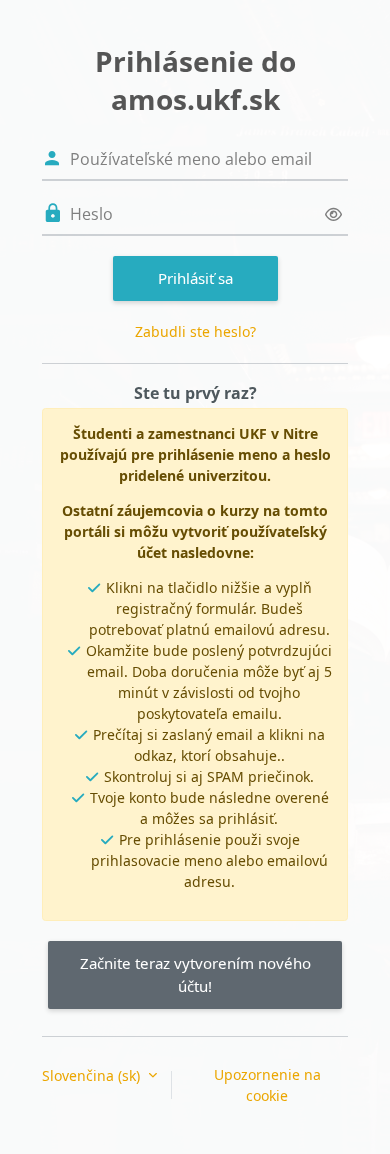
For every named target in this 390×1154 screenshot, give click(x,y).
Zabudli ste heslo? (195, 331)
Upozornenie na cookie (267, 1085)
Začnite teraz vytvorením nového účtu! (195, 974)
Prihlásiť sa (195, 278)
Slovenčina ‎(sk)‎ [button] (93, 1075)
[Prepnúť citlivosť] (333, 214)
